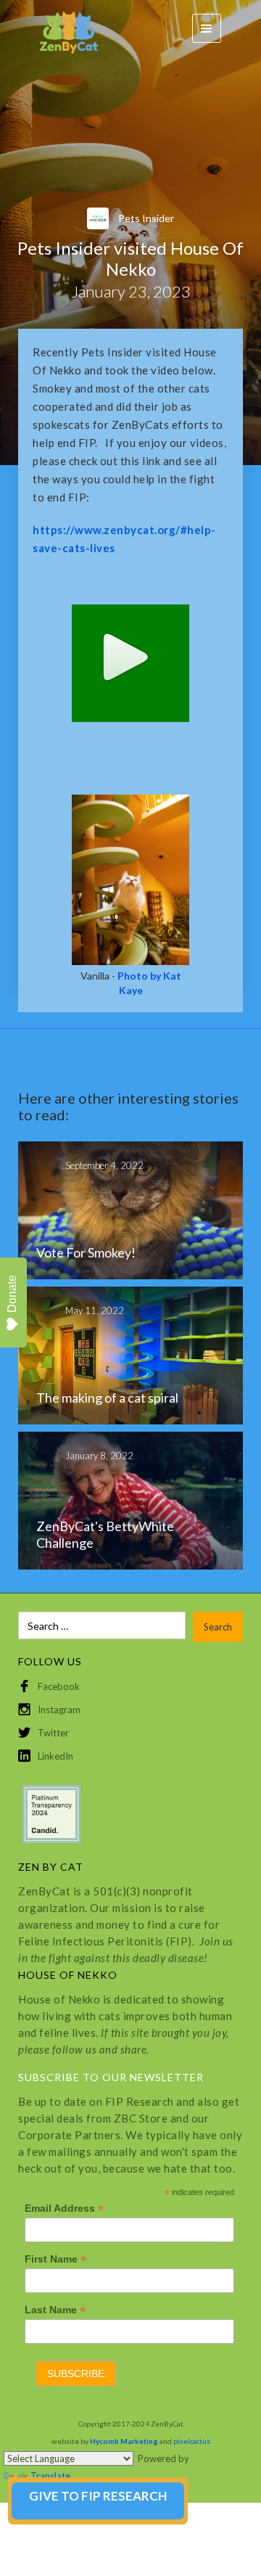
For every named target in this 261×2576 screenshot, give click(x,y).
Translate (50, 2476)
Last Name (55, 2310)
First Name (55, 2259)
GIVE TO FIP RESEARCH (98, 2496)
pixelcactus (192, 2441)
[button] (207, 28)
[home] (62, 29)
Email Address (64, 2208)
